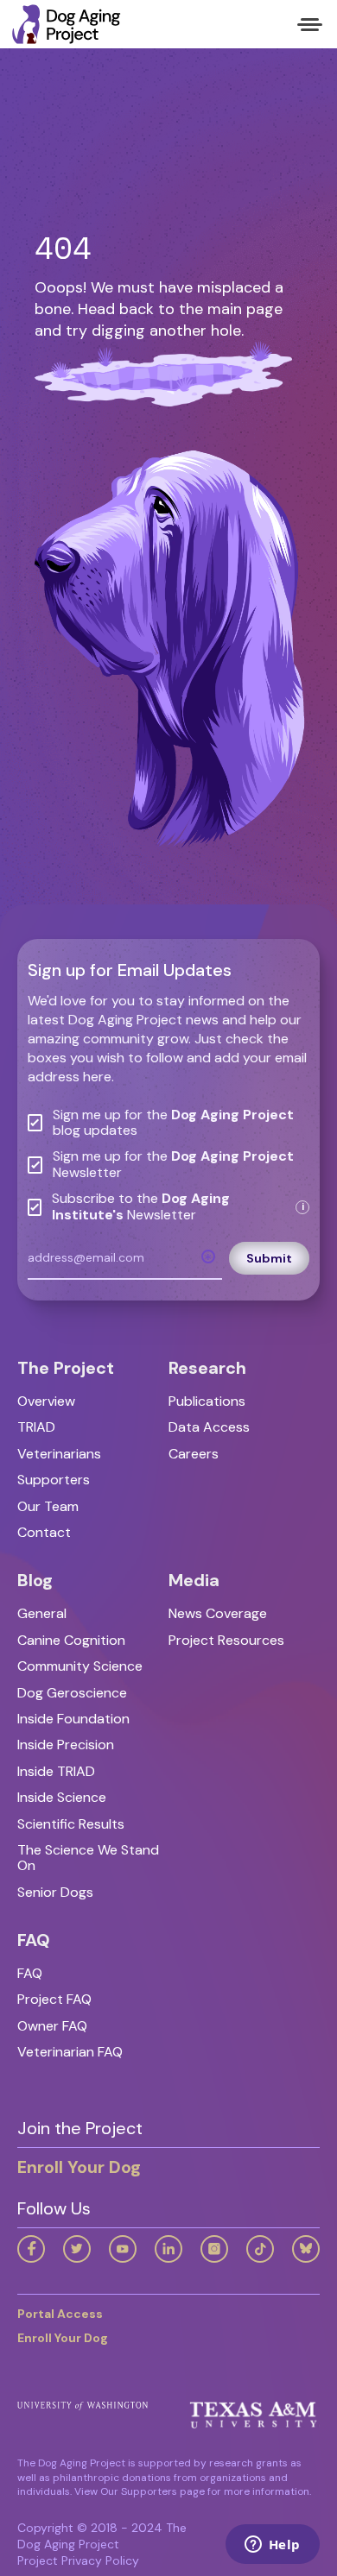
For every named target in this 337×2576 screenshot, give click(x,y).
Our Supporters (139, 2491)
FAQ (30, 1973)
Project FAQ (54, 1999)
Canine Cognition (71, 1640)
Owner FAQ (52, 2026)
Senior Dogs (55, 1892)
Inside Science (62, 1797)
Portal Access (60, 2314)
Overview (46, 1401)
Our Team (48, 1506)
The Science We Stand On (88, 1858)
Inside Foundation (73, 1719)
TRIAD (36, 1427)
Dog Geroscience (72, 1693)
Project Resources (226, 1640)
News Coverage (218, 1613)
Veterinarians (59, 1454)
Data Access (209, 1427)
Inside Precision (66, 1745)
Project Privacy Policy (78, 2560)
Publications (207, 1401)
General (42, 1613)
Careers (194, 1454)
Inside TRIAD (56, 1771)
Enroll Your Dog (79, 2167)
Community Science (80, 1666)
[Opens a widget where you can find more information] (272, 2546)
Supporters (54, 1480)
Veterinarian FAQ (70, 2052)
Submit (269, 1258)
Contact (44, 1532)
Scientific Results (71, 1824)
